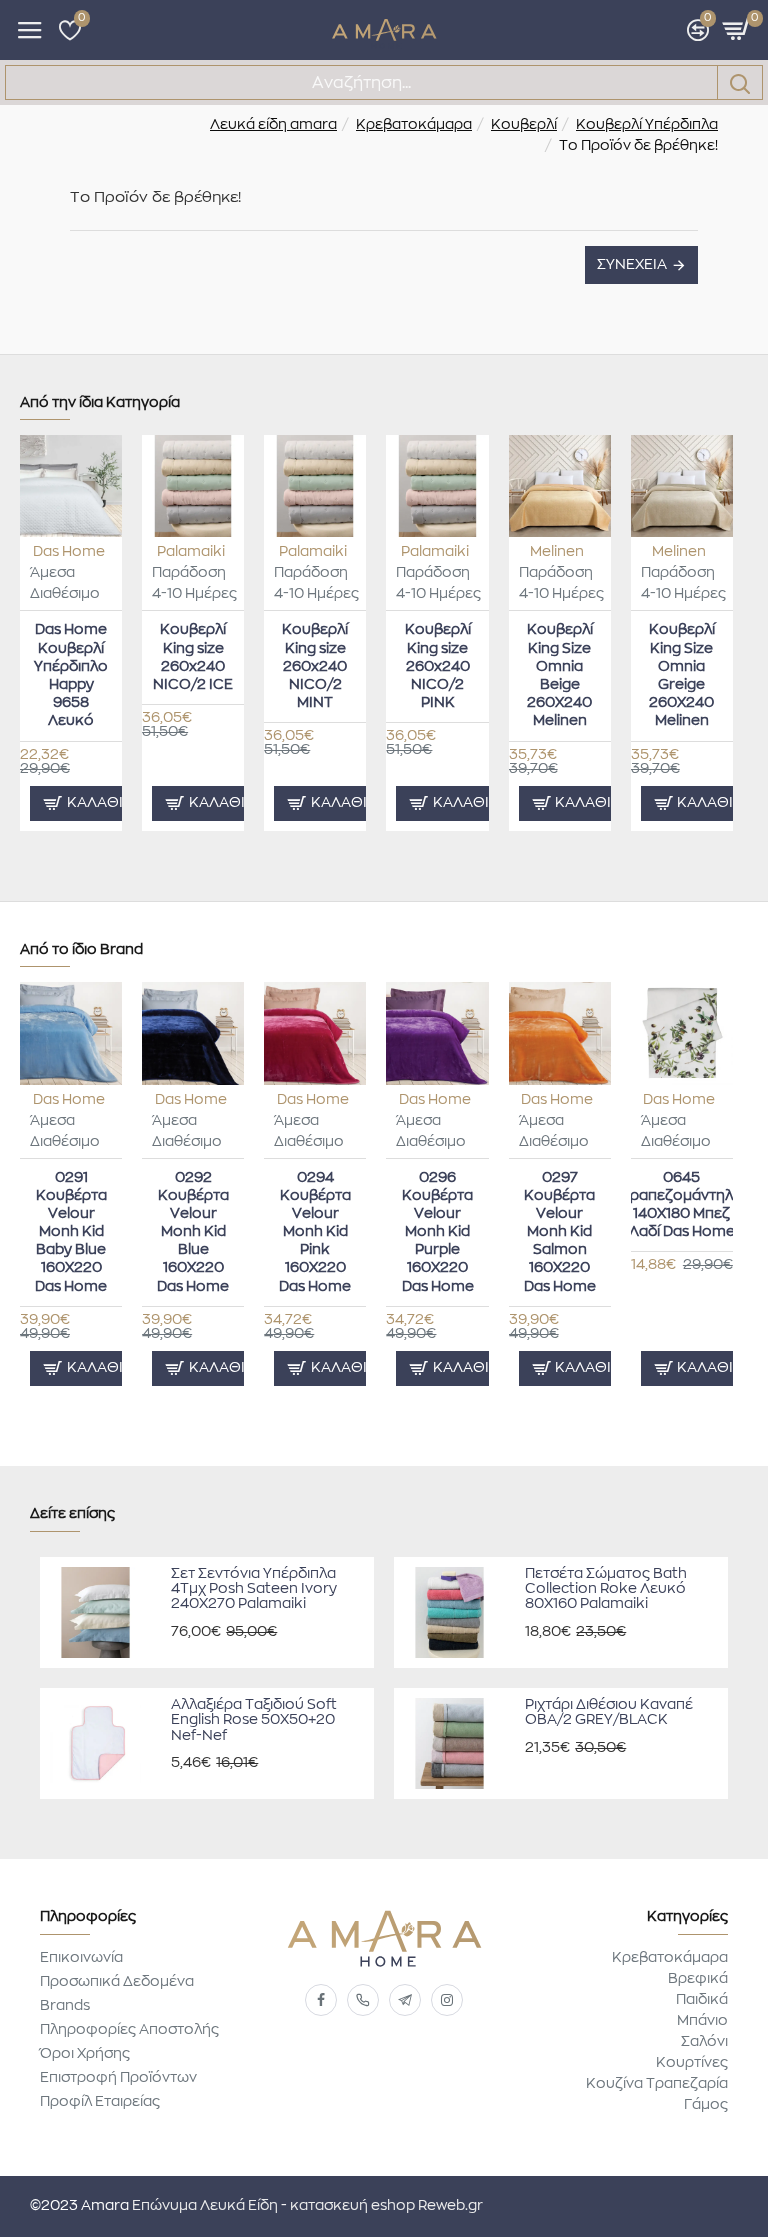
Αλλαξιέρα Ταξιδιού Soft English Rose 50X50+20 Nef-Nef (254, 1720)
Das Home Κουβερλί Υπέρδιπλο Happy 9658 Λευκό (71, 675)
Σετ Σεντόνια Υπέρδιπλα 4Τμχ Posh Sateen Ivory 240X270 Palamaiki (254, 1589)
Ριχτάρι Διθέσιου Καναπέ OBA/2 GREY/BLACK (609, 1712)
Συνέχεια (632, 265)
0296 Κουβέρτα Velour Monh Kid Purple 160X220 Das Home (438, 1232)
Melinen (557, 552)
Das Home (69, 552)
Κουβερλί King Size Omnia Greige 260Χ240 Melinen (682, 675)
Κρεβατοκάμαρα (414, 125)
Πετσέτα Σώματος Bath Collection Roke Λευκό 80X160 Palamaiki (606, 1589)
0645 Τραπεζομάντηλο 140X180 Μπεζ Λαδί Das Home (682, 1205)
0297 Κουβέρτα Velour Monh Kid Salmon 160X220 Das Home (560, 1232)
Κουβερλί (524, 125)
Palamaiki (191, 552)
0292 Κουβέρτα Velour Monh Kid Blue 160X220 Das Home (193, 1232)
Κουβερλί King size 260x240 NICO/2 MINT (315, 666)
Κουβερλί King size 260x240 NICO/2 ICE (193, 657)
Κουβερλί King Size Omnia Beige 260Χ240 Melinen (560, 675)
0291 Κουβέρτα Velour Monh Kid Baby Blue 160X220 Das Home (71, 1232)
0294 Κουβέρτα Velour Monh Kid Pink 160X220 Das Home (315, 1232)
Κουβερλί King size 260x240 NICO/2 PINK (438, 666)
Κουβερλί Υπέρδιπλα (647, 125)
